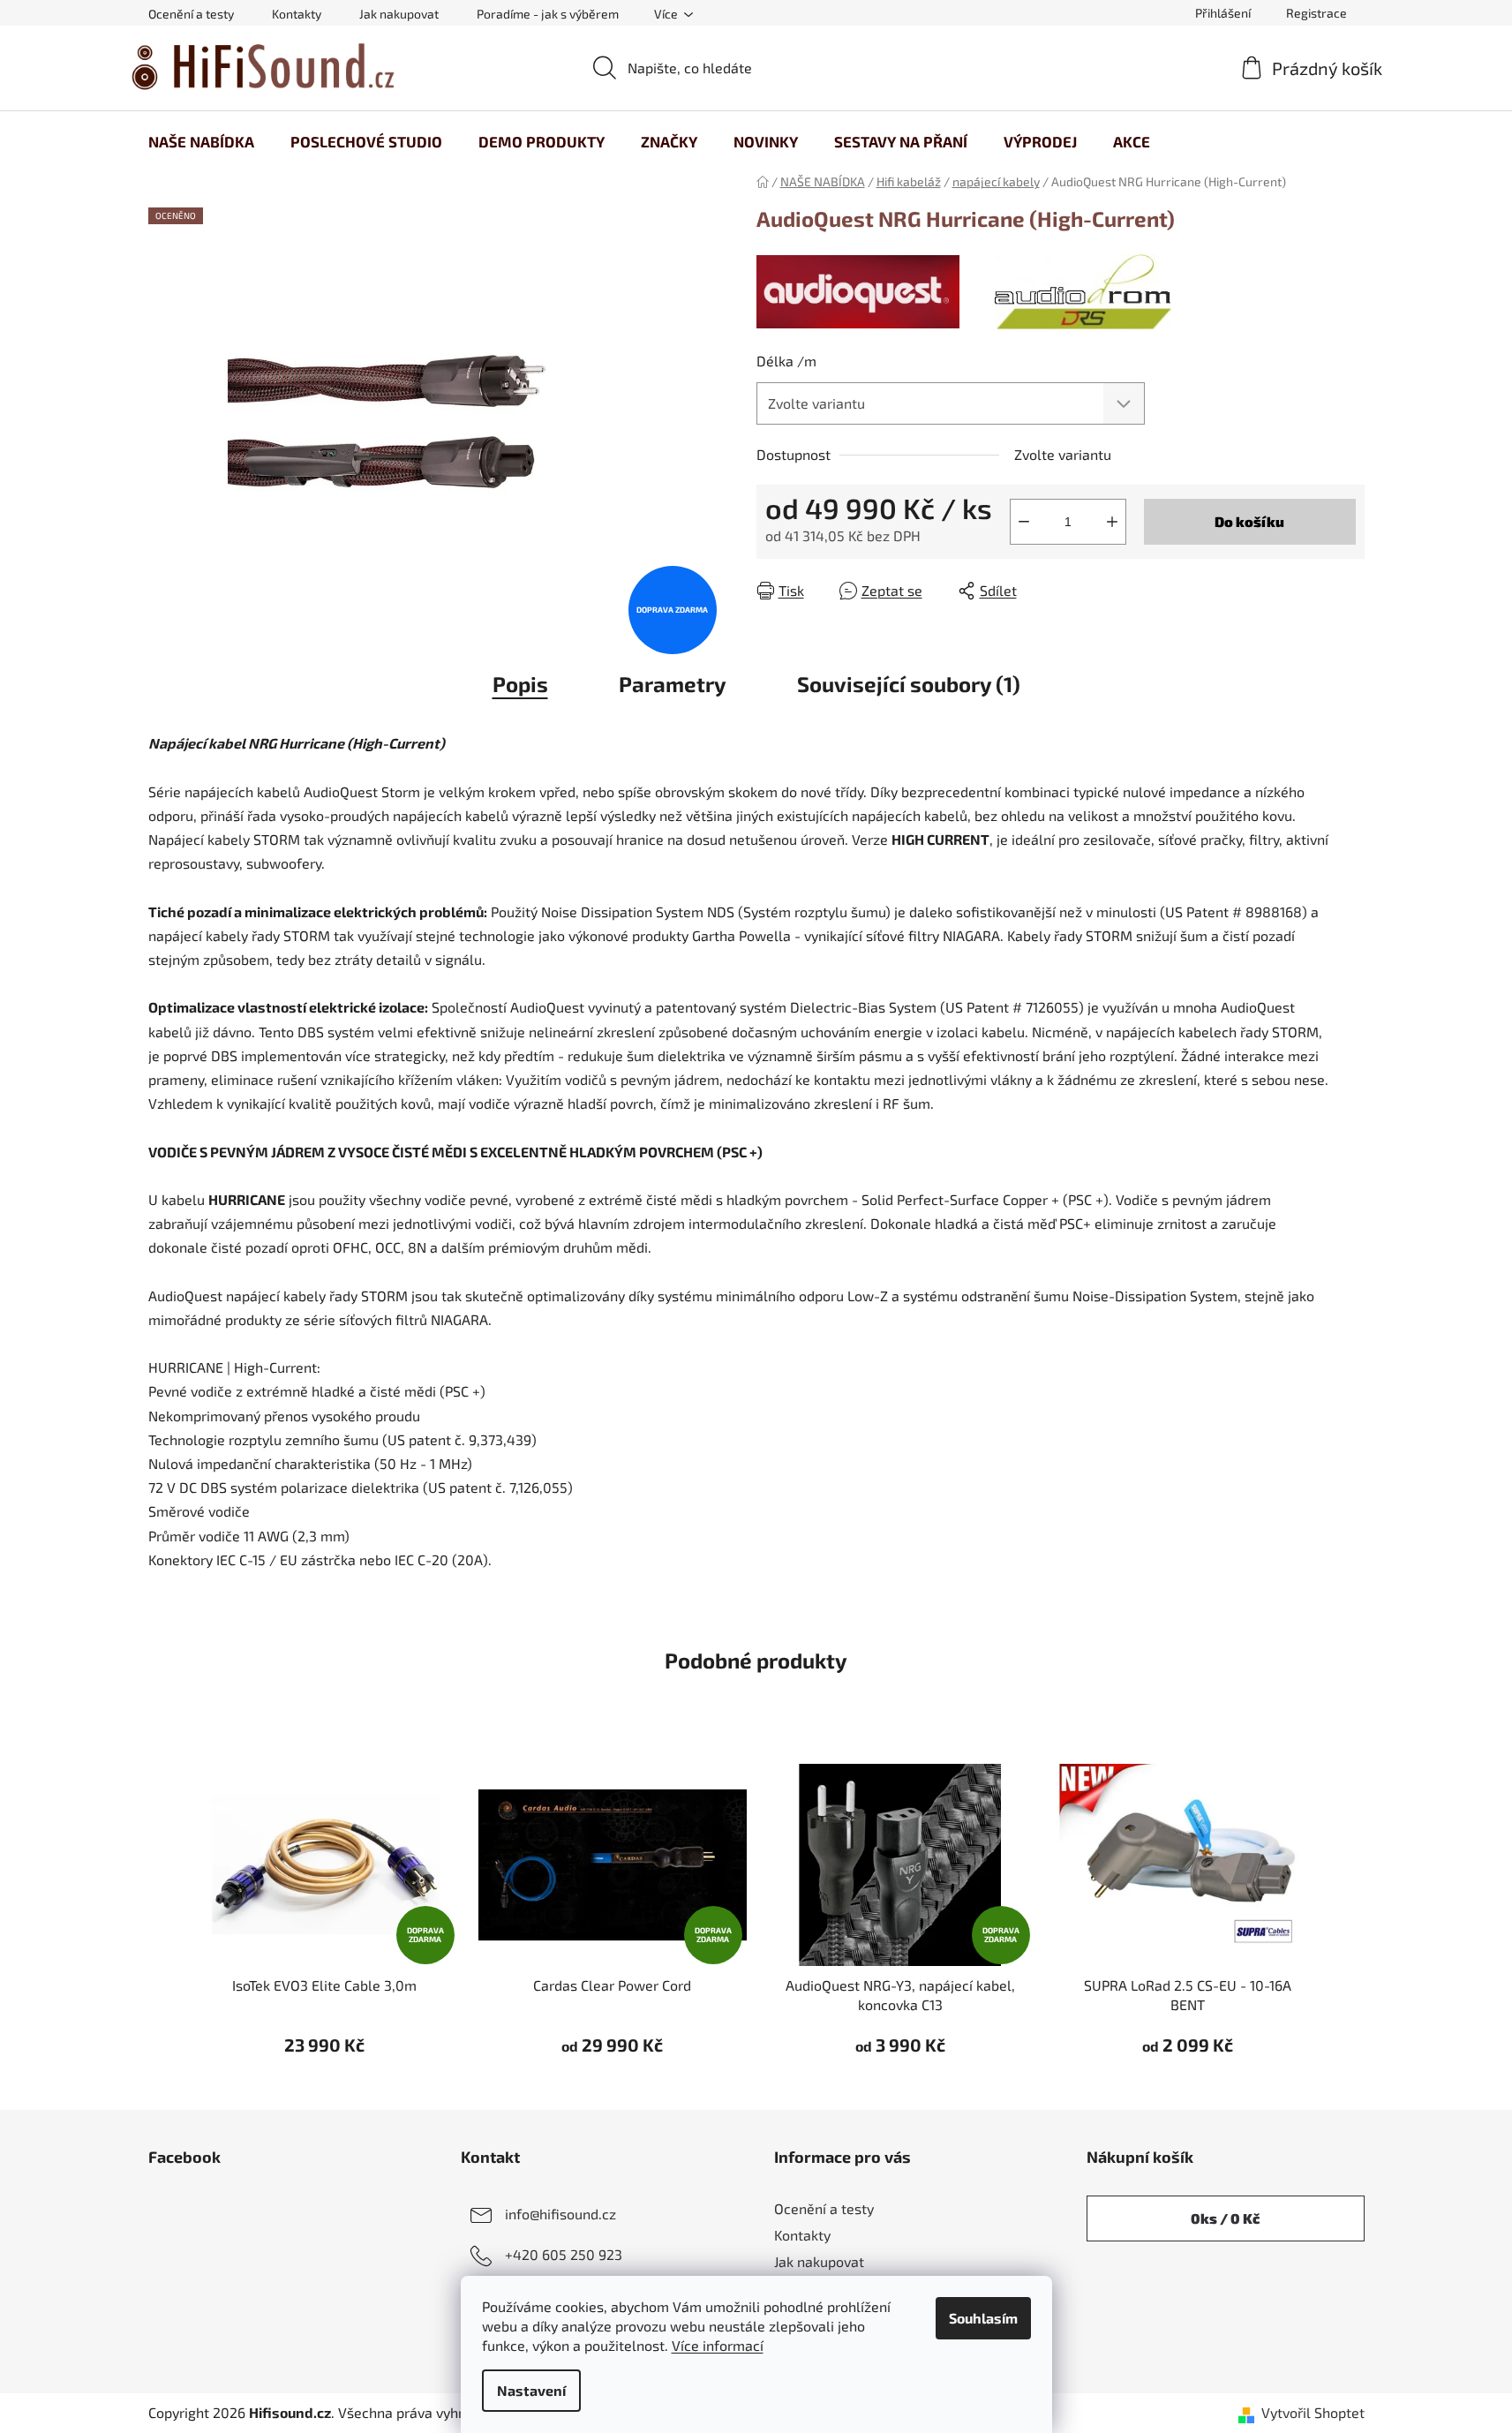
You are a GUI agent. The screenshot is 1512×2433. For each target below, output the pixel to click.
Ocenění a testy (191, 14)
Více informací (718, 2345)
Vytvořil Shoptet (1313, 2412)
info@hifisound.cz (560, 2214)
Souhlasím (983, 2318)
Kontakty (297, 14)
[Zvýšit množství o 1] (1112, 522)
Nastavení (531, 2390)
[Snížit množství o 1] (1024, 522)
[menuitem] (201, 141)
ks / (1225, 2218)
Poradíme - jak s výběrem (548, 14)
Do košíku (1249, 521)
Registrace (1316, 13)
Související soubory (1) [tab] (909, 684)
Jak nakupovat (399, 14)
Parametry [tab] (673, 684)
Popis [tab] (520, 684)
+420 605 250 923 (564, 2254)
